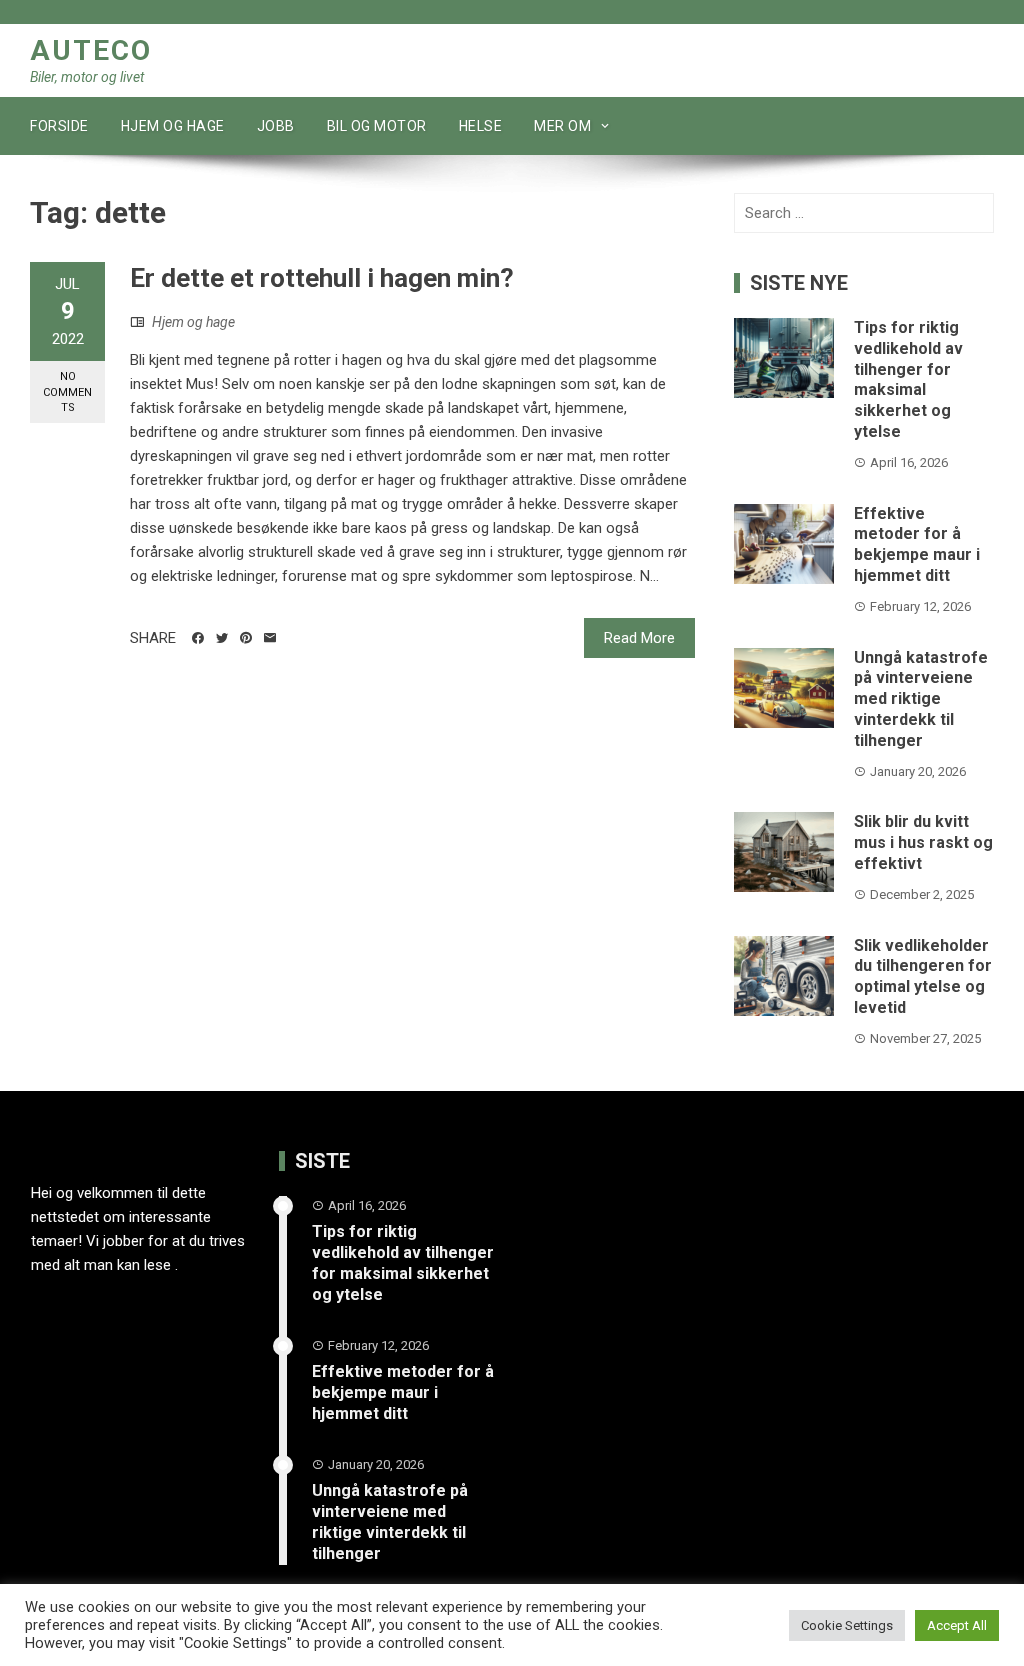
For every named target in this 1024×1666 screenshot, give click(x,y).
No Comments (67, 392)
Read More (639, 638)
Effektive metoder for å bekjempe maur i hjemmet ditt (917, 544)
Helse (481, 126)
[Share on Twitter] (222, 638)
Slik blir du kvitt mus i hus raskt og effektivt (923, 842)
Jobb (276, 126)
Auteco (91, 50)
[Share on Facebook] (198, 638)
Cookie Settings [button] (847, 1625)
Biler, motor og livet (87, 77)
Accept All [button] (957, 1625)
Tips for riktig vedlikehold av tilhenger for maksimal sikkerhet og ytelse (908, 379)
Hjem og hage (173, 126)
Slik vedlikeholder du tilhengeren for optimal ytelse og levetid (923, 976)
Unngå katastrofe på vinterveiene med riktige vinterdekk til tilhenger (921, 699)
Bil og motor (377, 126)
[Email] (270, 638)
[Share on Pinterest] (246, 638)
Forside (59, 126)
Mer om (562, 126)
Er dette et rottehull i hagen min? (322, 278)
